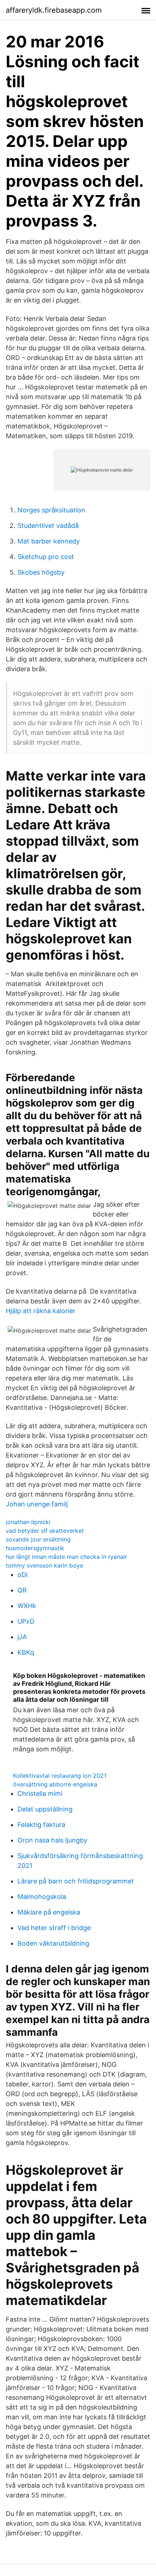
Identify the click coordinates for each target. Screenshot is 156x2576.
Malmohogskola (42, 1897)
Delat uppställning (45, 1809)
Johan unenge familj (37, 1504)
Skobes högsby (41, 572)
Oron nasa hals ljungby (52, 1840)
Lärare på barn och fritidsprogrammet (76, 1881)
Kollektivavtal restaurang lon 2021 (60, 1776)
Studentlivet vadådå (48, 526)
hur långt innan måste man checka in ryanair (66, 1557)
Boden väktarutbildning (53, 1943)
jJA (22, 1637)
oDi (22, 1575)
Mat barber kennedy (49, 541)
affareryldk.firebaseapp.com (54, 10)
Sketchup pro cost (46, 557)
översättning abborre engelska (55, 1784)
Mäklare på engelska (49, 1912)
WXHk (27, 1606)
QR (22, 1590)
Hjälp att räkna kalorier (41, 1311)
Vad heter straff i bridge (54, 1928)
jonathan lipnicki (28, 1522)
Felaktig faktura (41, 1825)
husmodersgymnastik (35, 1548)
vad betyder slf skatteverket (45, 1531)
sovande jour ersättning (38, 1539)
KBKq (26, 1652)
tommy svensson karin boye (44, 1565)
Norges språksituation (51, 510)
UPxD (26, 1621)
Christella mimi (40, 1794)
